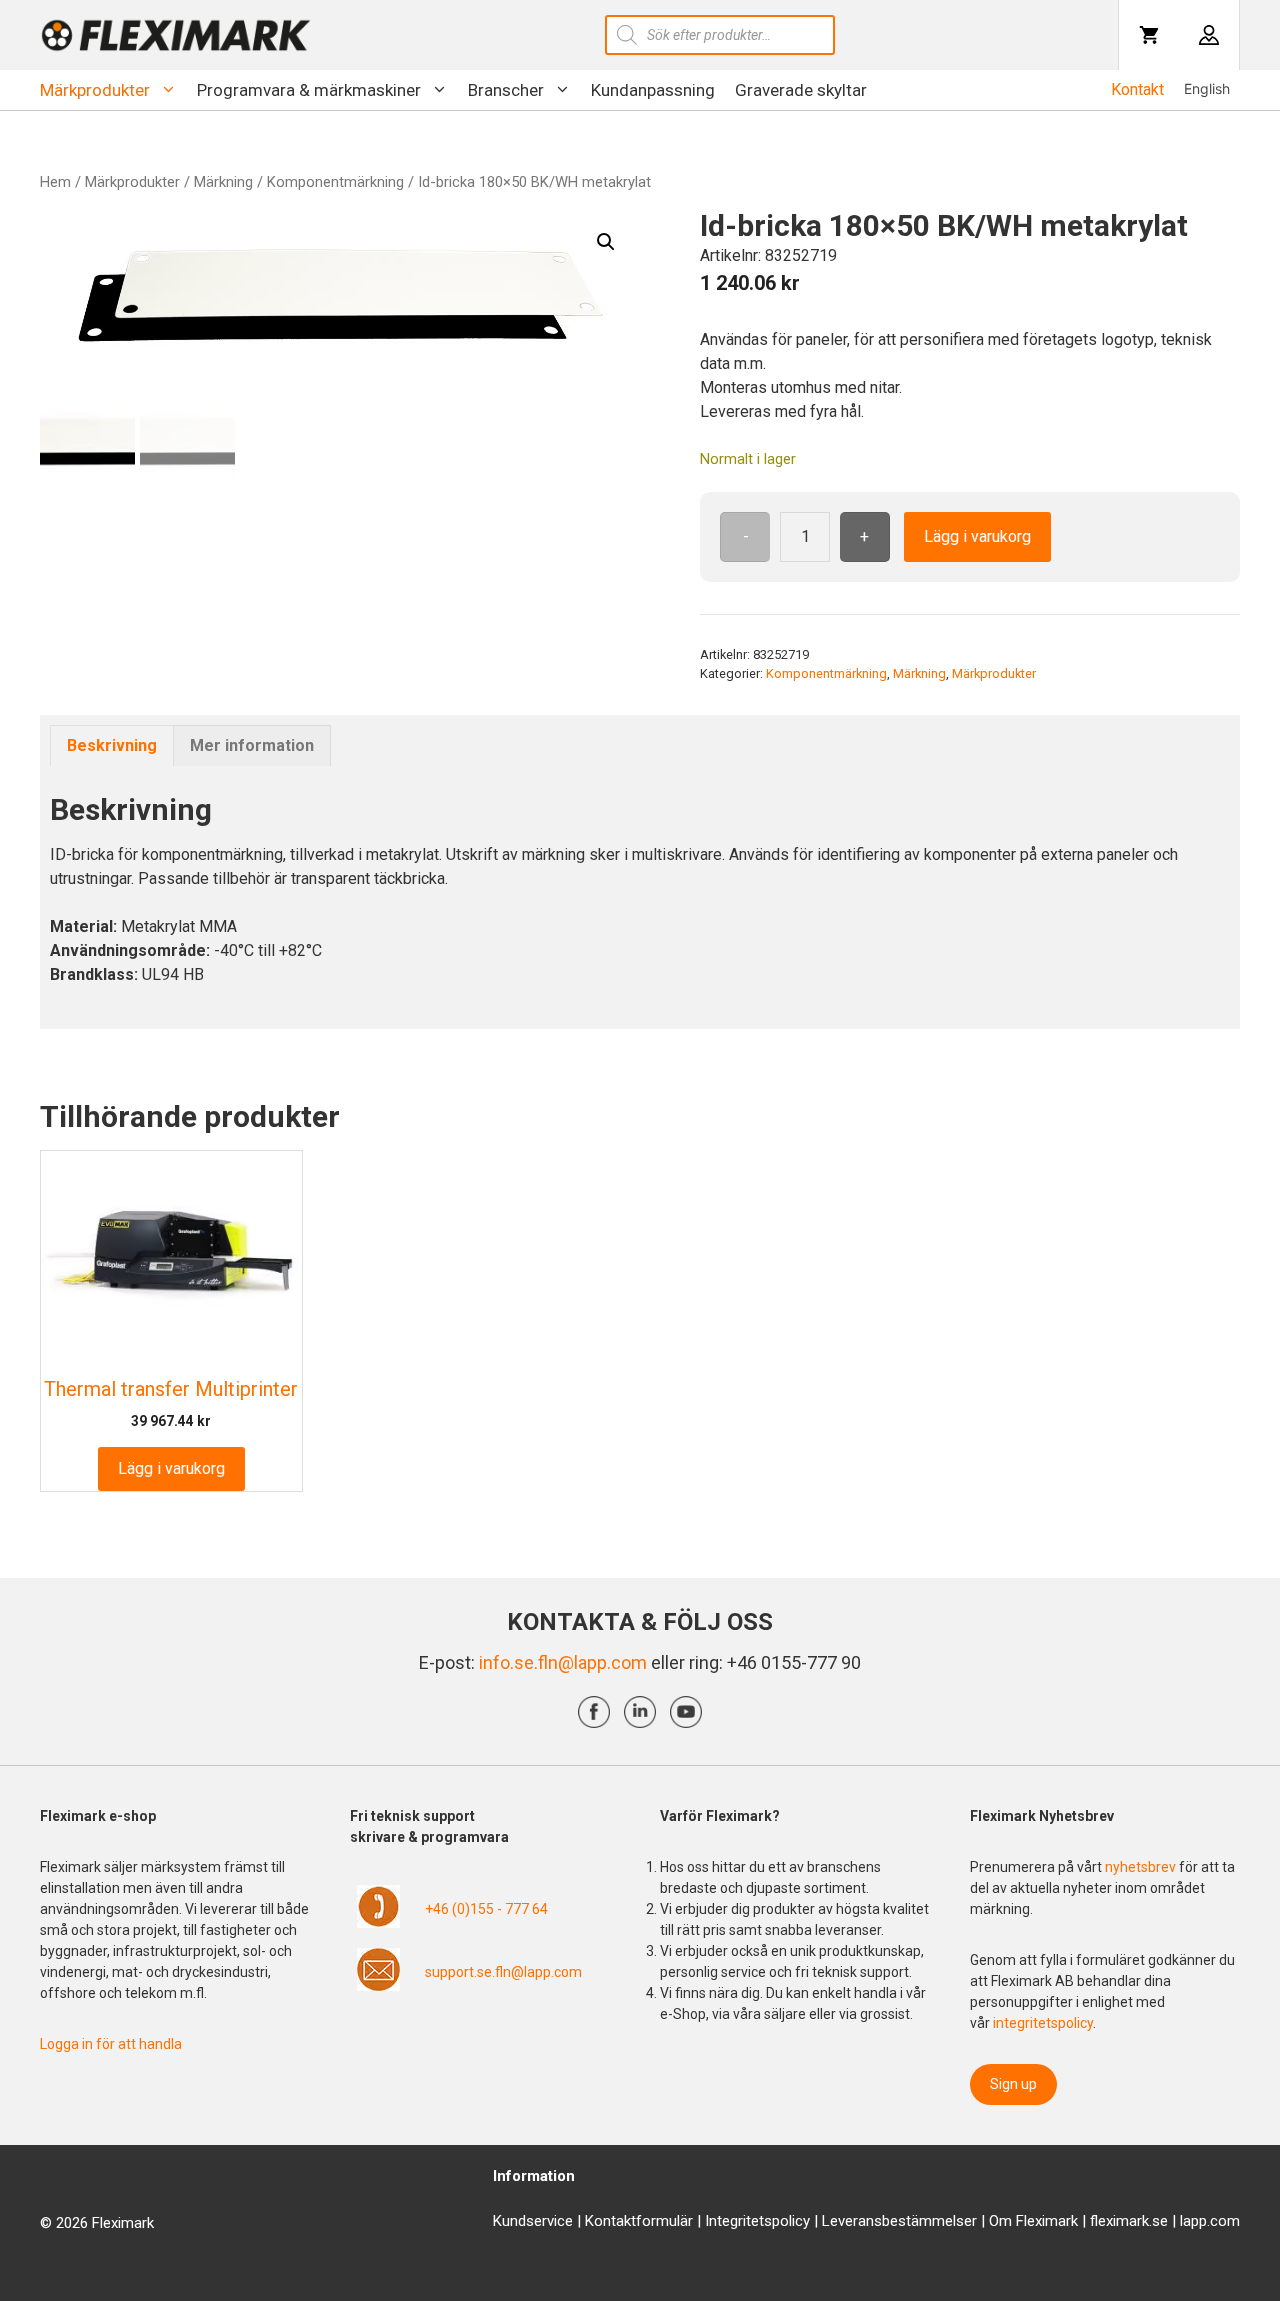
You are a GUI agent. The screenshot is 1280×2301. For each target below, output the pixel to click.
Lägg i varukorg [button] (171, 1468)
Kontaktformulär (639, 2221)
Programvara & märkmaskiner (309, 90)
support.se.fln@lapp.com (503, 1972)
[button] (606, 242)
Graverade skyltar (801, 90)
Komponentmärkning (335, 182)
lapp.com (1210, 2221)
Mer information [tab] (252, 745)
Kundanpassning (653, 90)
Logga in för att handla (111, 2044)
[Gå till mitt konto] (1209, 35)
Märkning (223, 182)
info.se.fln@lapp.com (563, 1662)
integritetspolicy (1043, 2023)
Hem (55, 182)
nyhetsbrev (1142, 1867)
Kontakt (1137, 89)
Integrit (728, 2221)
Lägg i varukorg (977, 536)
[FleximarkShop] (176, 35)
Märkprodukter (95, 90)
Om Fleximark (1033, 2221)
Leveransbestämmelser (899, 2221)
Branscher (506, 90)
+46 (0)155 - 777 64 (486, 1909)
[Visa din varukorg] (1149, 35)
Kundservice (533, 2221)
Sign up (1013, 2084)
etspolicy (780, 2221)
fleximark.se (1129, 2221)
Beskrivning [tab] (112, 745)
